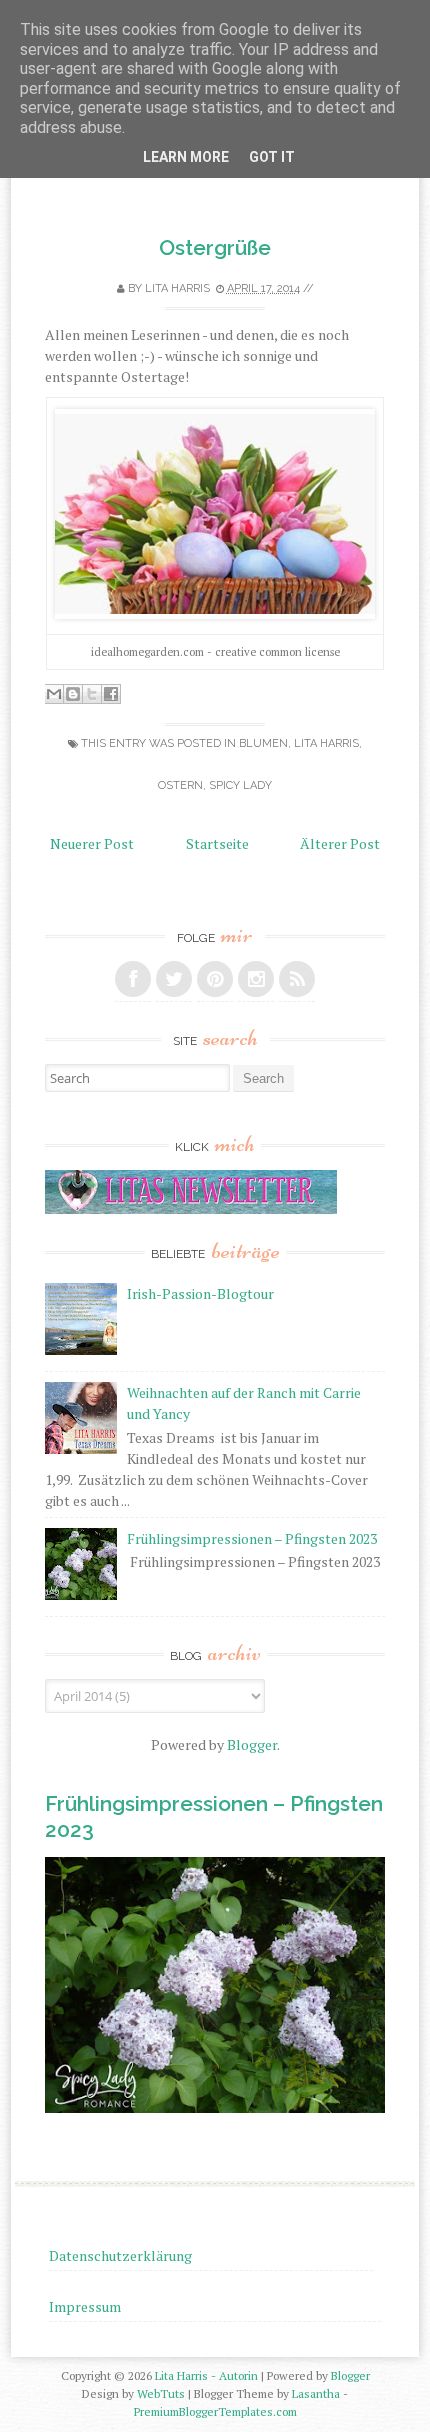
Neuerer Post (92, 843)
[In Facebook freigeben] (111, 694)
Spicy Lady (240, 785)
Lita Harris (326, 743)
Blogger (252, 1744)
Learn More (186, 157)
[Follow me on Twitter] (174, 979)
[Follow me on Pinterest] (215, 979)
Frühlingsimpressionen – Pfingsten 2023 (252, 1538)
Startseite (217, 843)
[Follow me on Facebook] (133, 979)
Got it (272, 157)
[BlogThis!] (73, 694)
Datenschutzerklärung (120, 2255)
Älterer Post (340, 843)
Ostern (180, 785)
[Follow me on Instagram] (256, 979)
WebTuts (161, 2393)
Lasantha (316, 2393)
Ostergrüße (215, 247)
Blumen (263, 743)
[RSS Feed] (297, 979)
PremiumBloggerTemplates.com (215, 2411)
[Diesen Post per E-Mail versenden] (54, 694)
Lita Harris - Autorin (206, 2375)
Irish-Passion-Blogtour (200, 1293)
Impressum (85, 2306)
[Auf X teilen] (92, 694)
